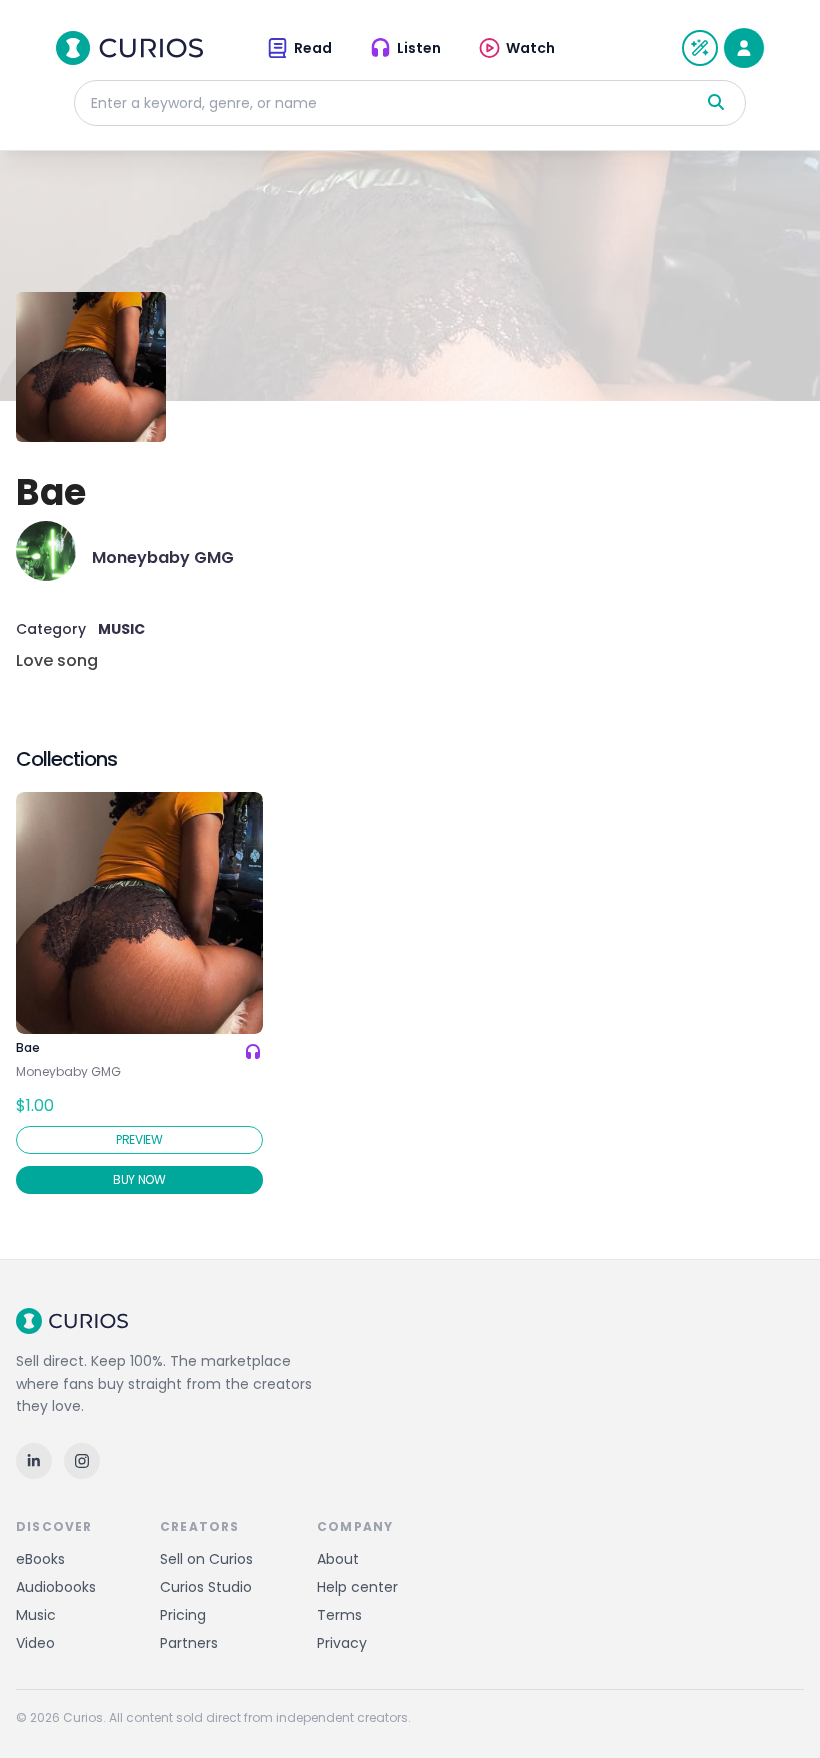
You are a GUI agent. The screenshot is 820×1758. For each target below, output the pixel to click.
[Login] (744, 48)
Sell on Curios (206, 1559)
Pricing (183, 1615)
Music (36, 1615)
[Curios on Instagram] (82, 1461)
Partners (189, 1643)
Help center (357, 1587)
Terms (339, 1615)
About (338, 1559)
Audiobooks (56, 1587)
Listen (419, 48)
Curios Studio (206, 1587)
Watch (530, 48)
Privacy (342, 1643)
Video (35, 1643)
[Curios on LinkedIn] (34, 1461)
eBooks (40, 1559)
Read (313, 48)
